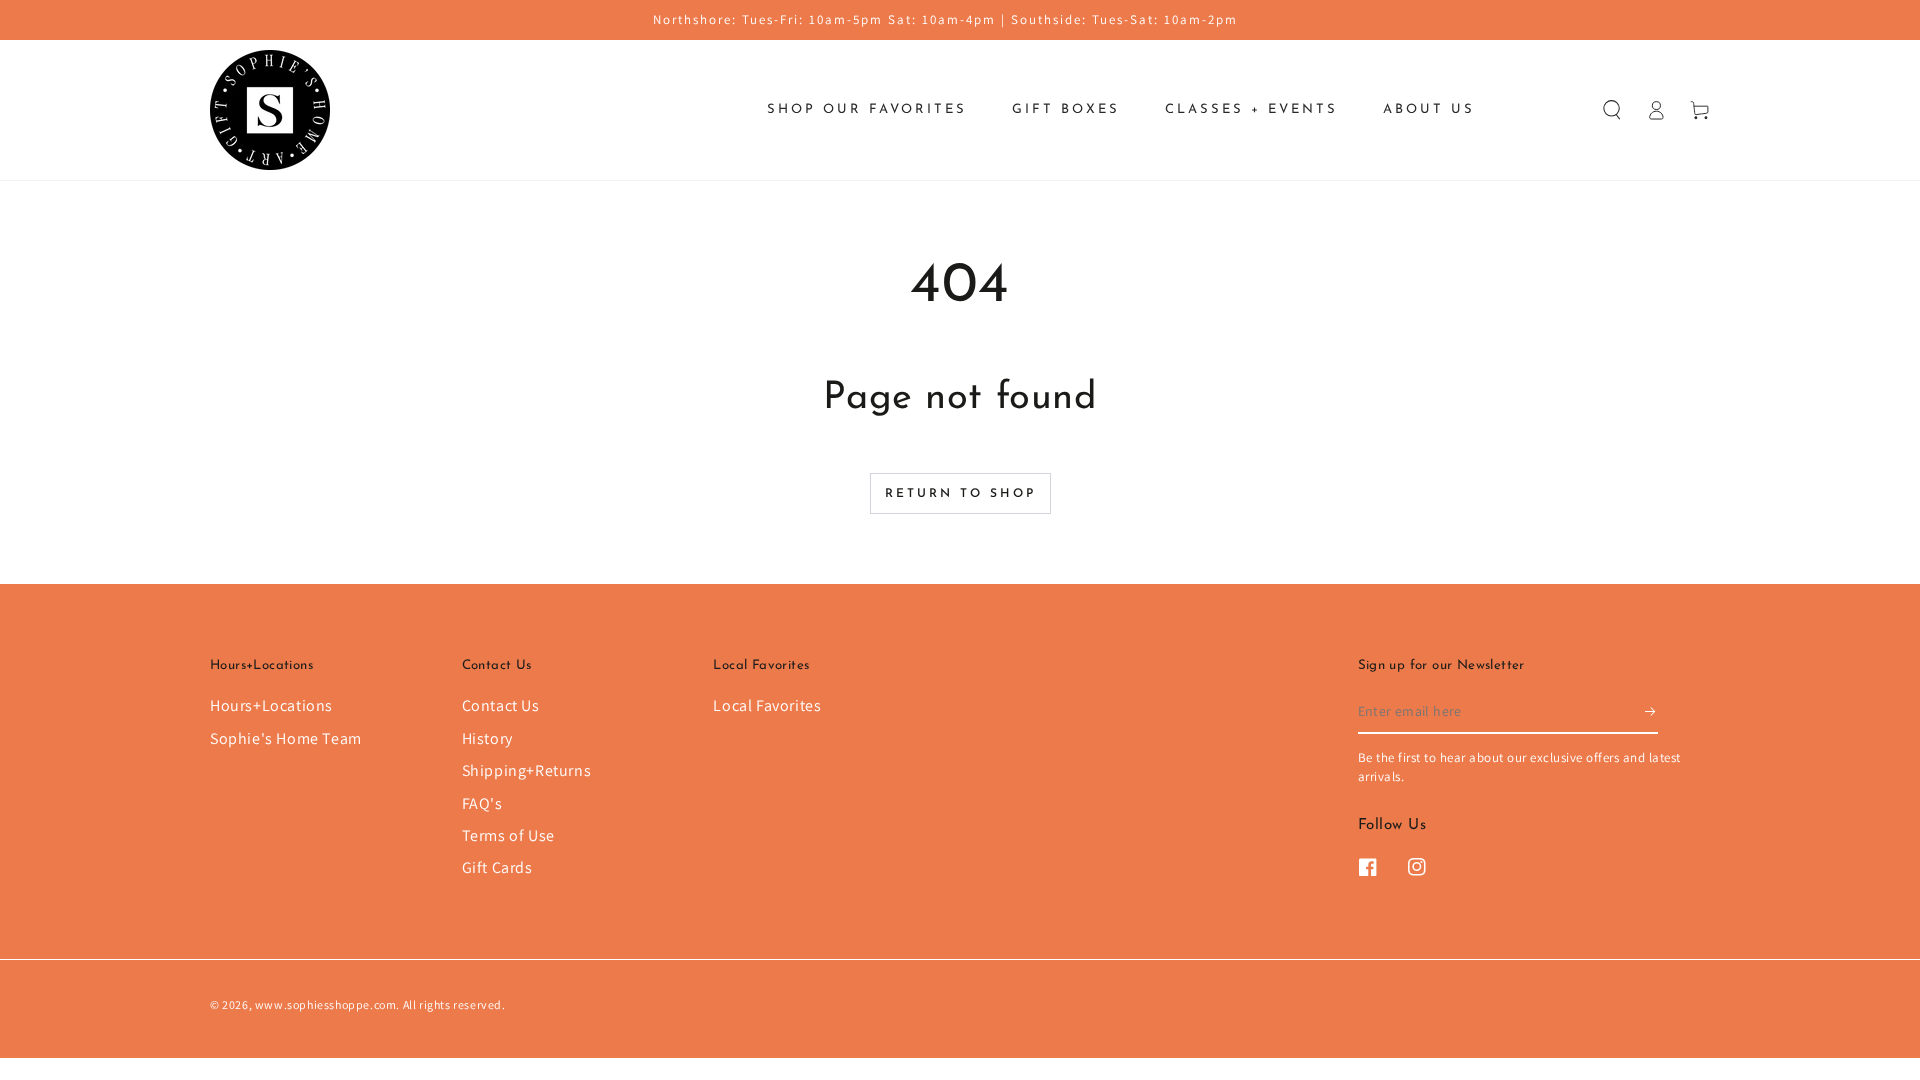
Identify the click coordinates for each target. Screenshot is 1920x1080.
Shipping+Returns (527, 770)
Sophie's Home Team (286, 738)
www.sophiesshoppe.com (326, 1004)
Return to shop (960, 494)
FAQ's (482, 803)
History (487, 738)
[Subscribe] (1651, 711)
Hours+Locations (271, 705)
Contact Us (501, 705)
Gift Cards (497, 867)
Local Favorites (767, 705)
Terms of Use (508, 835)
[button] (1612, 110)
